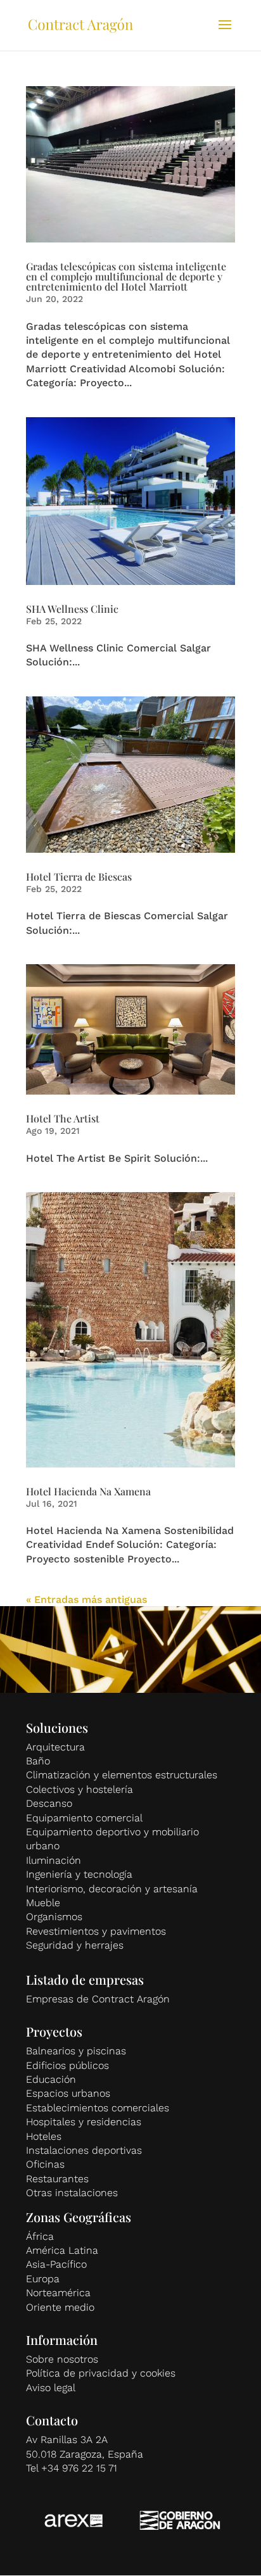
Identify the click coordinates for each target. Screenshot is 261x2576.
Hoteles (44, 2136)
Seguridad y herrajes (75, 1945)
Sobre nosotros (62, 2359)
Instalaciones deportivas (84, 2150)
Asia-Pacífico (56, 2264)
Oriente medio (60, 2307)
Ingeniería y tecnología (79, 1874)
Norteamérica (58, 2293)
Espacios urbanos (68, 2093)
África (40, 2236)
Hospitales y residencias (84, 2122)
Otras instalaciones (72, 2193)
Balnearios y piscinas (76, 2051)
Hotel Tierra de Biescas (79, 876)
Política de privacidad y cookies (101, 2373)
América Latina (62, 2250)
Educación (51, 2079)
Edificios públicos (67, 2065)
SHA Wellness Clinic (72, 609)
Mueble (43, 1903)
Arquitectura (55, 1747)
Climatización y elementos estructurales (122, 1775)
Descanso (49, 1803)
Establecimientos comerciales (98, 2108)
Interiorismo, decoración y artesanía (112, 1889)
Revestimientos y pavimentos (96, 1931)
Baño (38, 1761)
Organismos (54, 1917)
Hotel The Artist (63, 1118)
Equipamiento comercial (84, 1818)
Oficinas (45, 2164)
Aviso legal (51, 2388)
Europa (43, 2279)
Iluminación (54, 1860)
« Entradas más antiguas (86, 1599)
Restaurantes (57, 2179)
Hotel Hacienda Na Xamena (88, 1491)
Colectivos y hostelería (80, 1789)
